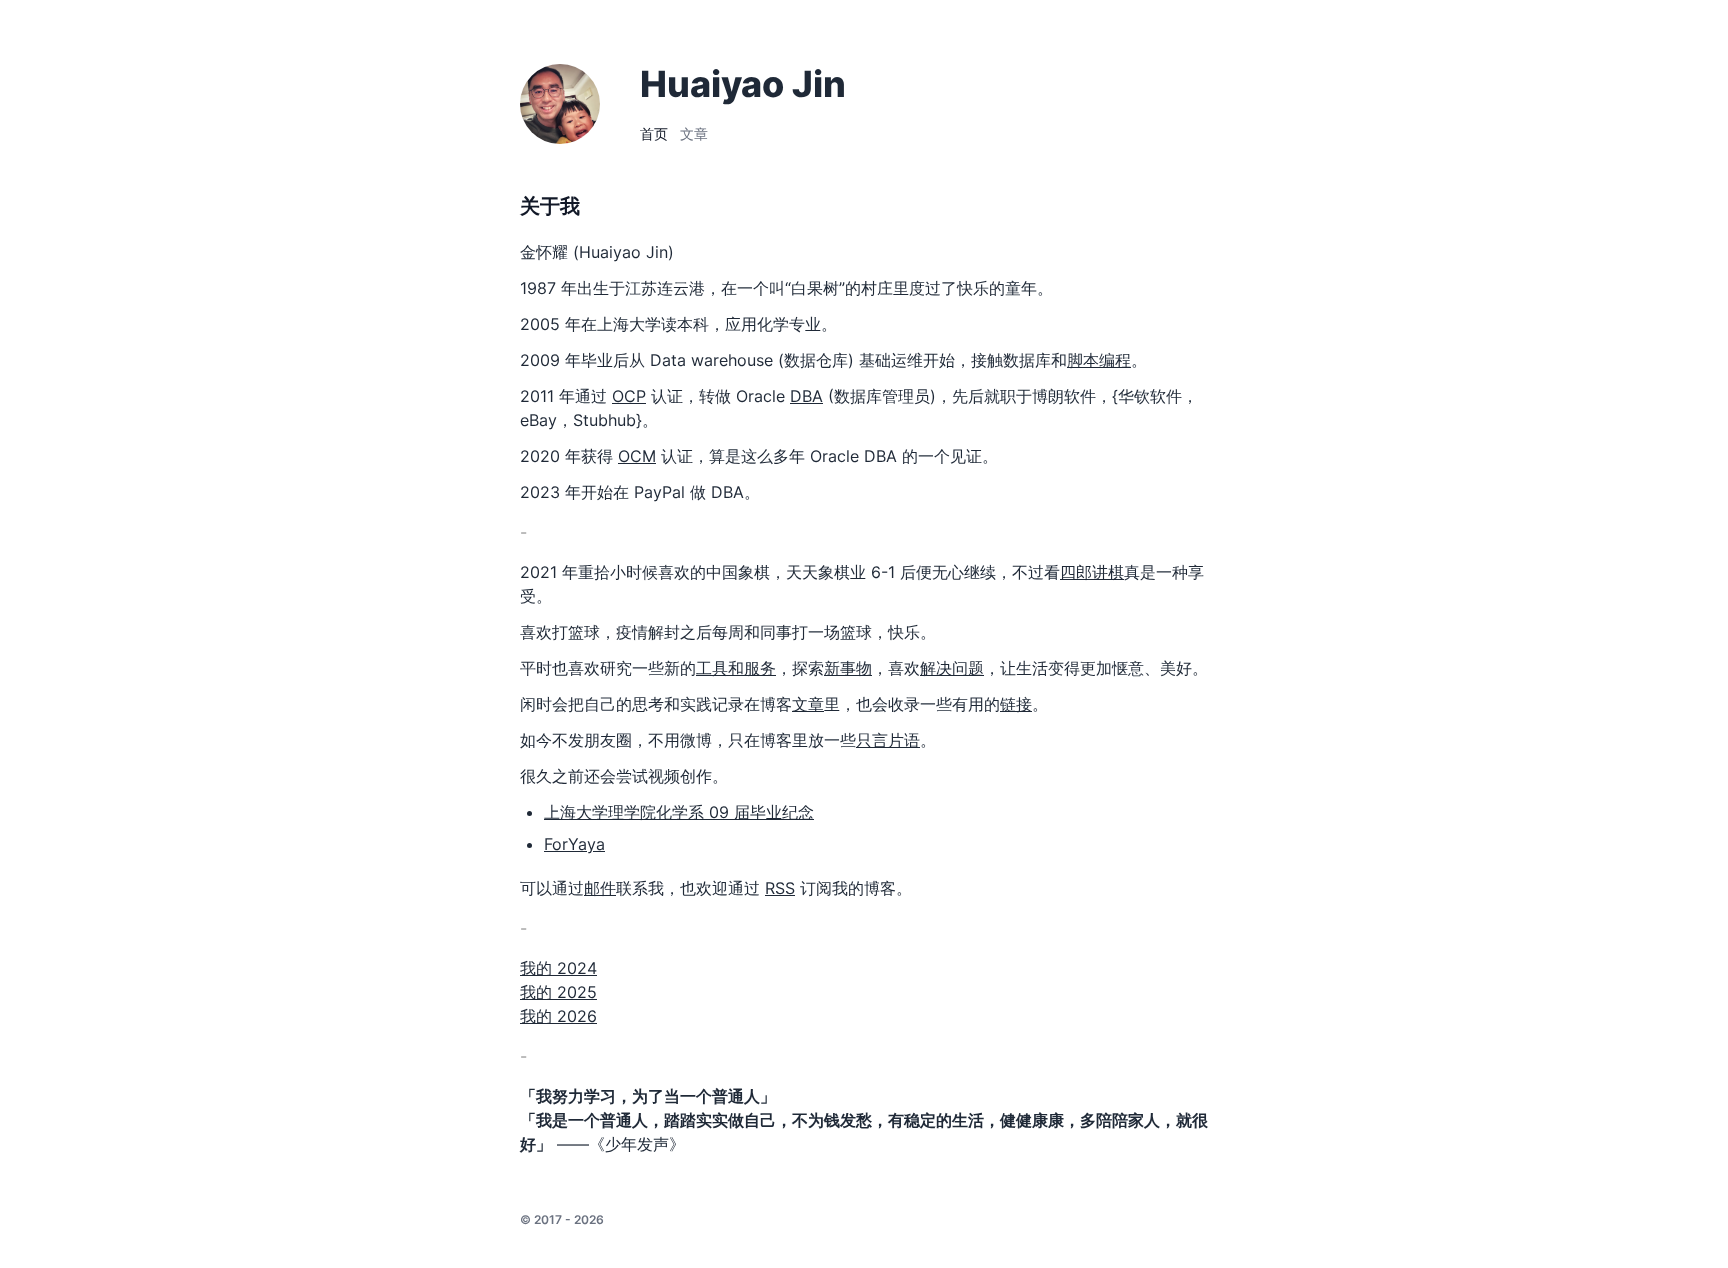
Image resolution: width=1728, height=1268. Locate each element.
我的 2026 (558, 1016)
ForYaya (574, 844)
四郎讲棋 (1092, 572)
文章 (694, 133)
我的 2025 (558, 992)
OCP (629, 396)
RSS (780, 888)
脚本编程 (1099, 360)
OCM (637, 456)
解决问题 (952, 668)
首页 (654, 133)
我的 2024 (558, 968)
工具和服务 (736, 668)
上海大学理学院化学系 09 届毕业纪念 (679, 812)
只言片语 (888, 740)
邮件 (600, 888)
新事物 (848, 668)
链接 (1016, 704)
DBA (806, 396)
